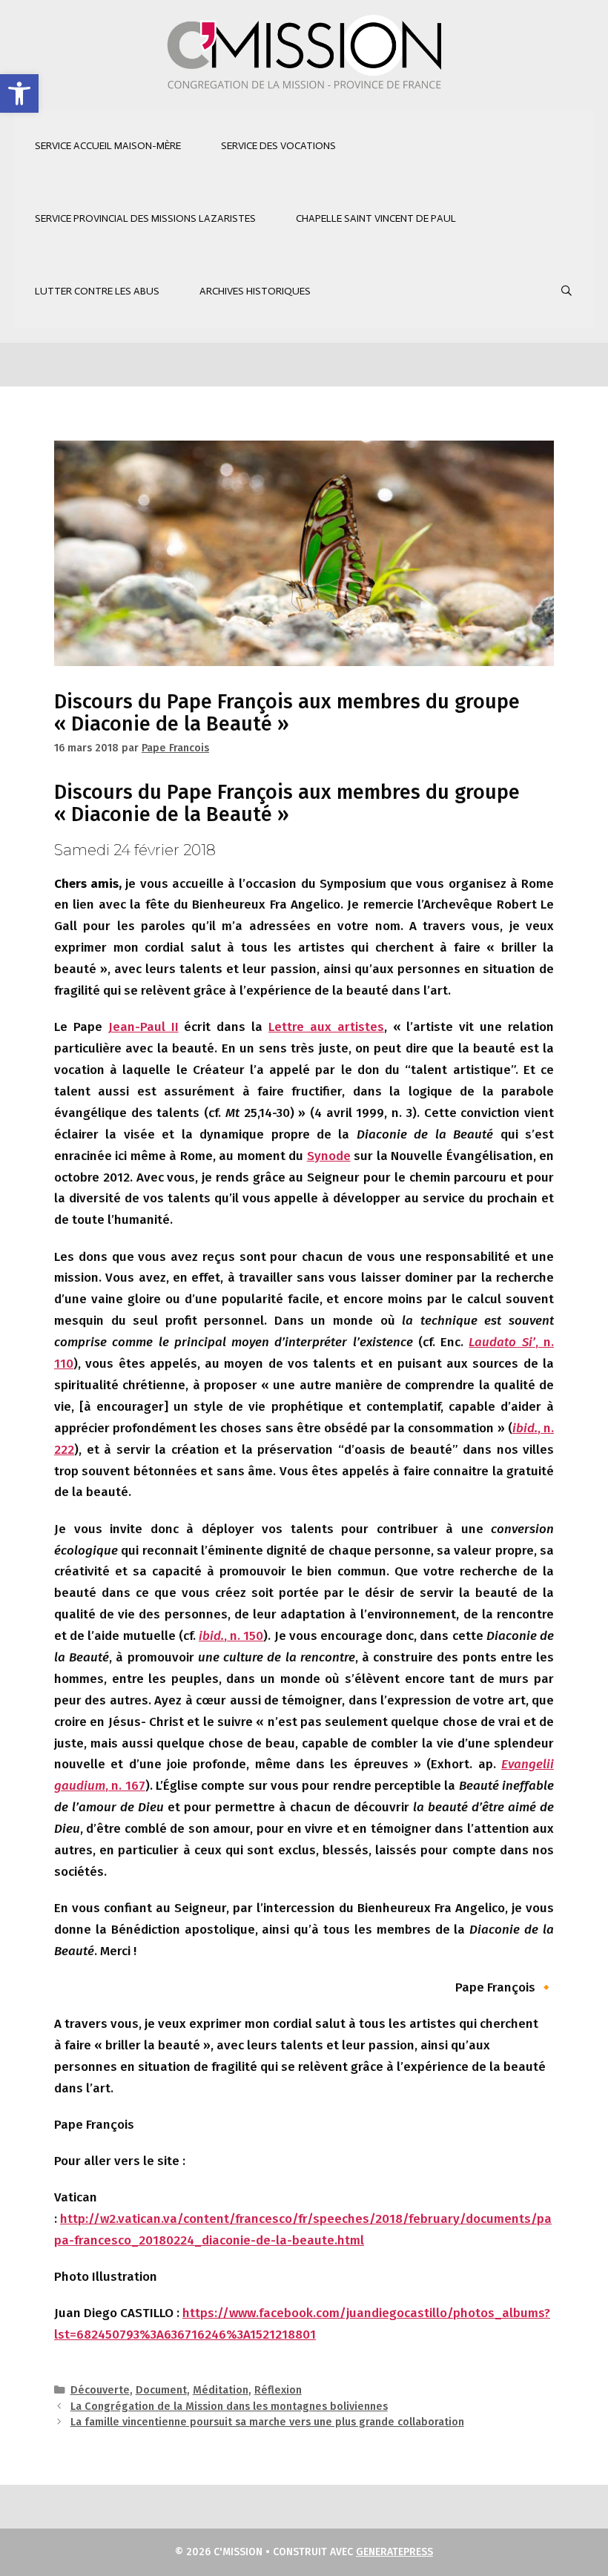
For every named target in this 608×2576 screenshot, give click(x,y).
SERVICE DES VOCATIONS (278, 146)
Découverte (100, 2390)
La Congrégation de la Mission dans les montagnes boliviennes (229, 2406)
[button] (19, 93)
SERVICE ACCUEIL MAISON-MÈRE (108, 146)
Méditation (221, 2390)
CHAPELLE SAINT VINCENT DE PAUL (376, 218)
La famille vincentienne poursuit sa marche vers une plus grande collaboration (267, 2422)
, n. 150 (231, 1636)
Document (161, 2390)
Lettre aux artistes (326, 1027)
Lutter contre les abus (97, 291)
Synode (329, 1156)
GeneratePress (394, 2552)
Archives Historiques (255, 291)
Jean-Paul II (143, 1027)
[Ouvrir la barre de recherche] (566, 291)
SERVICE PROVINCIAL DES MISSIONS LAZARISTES (145, 218)
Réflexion (278, 2390)
